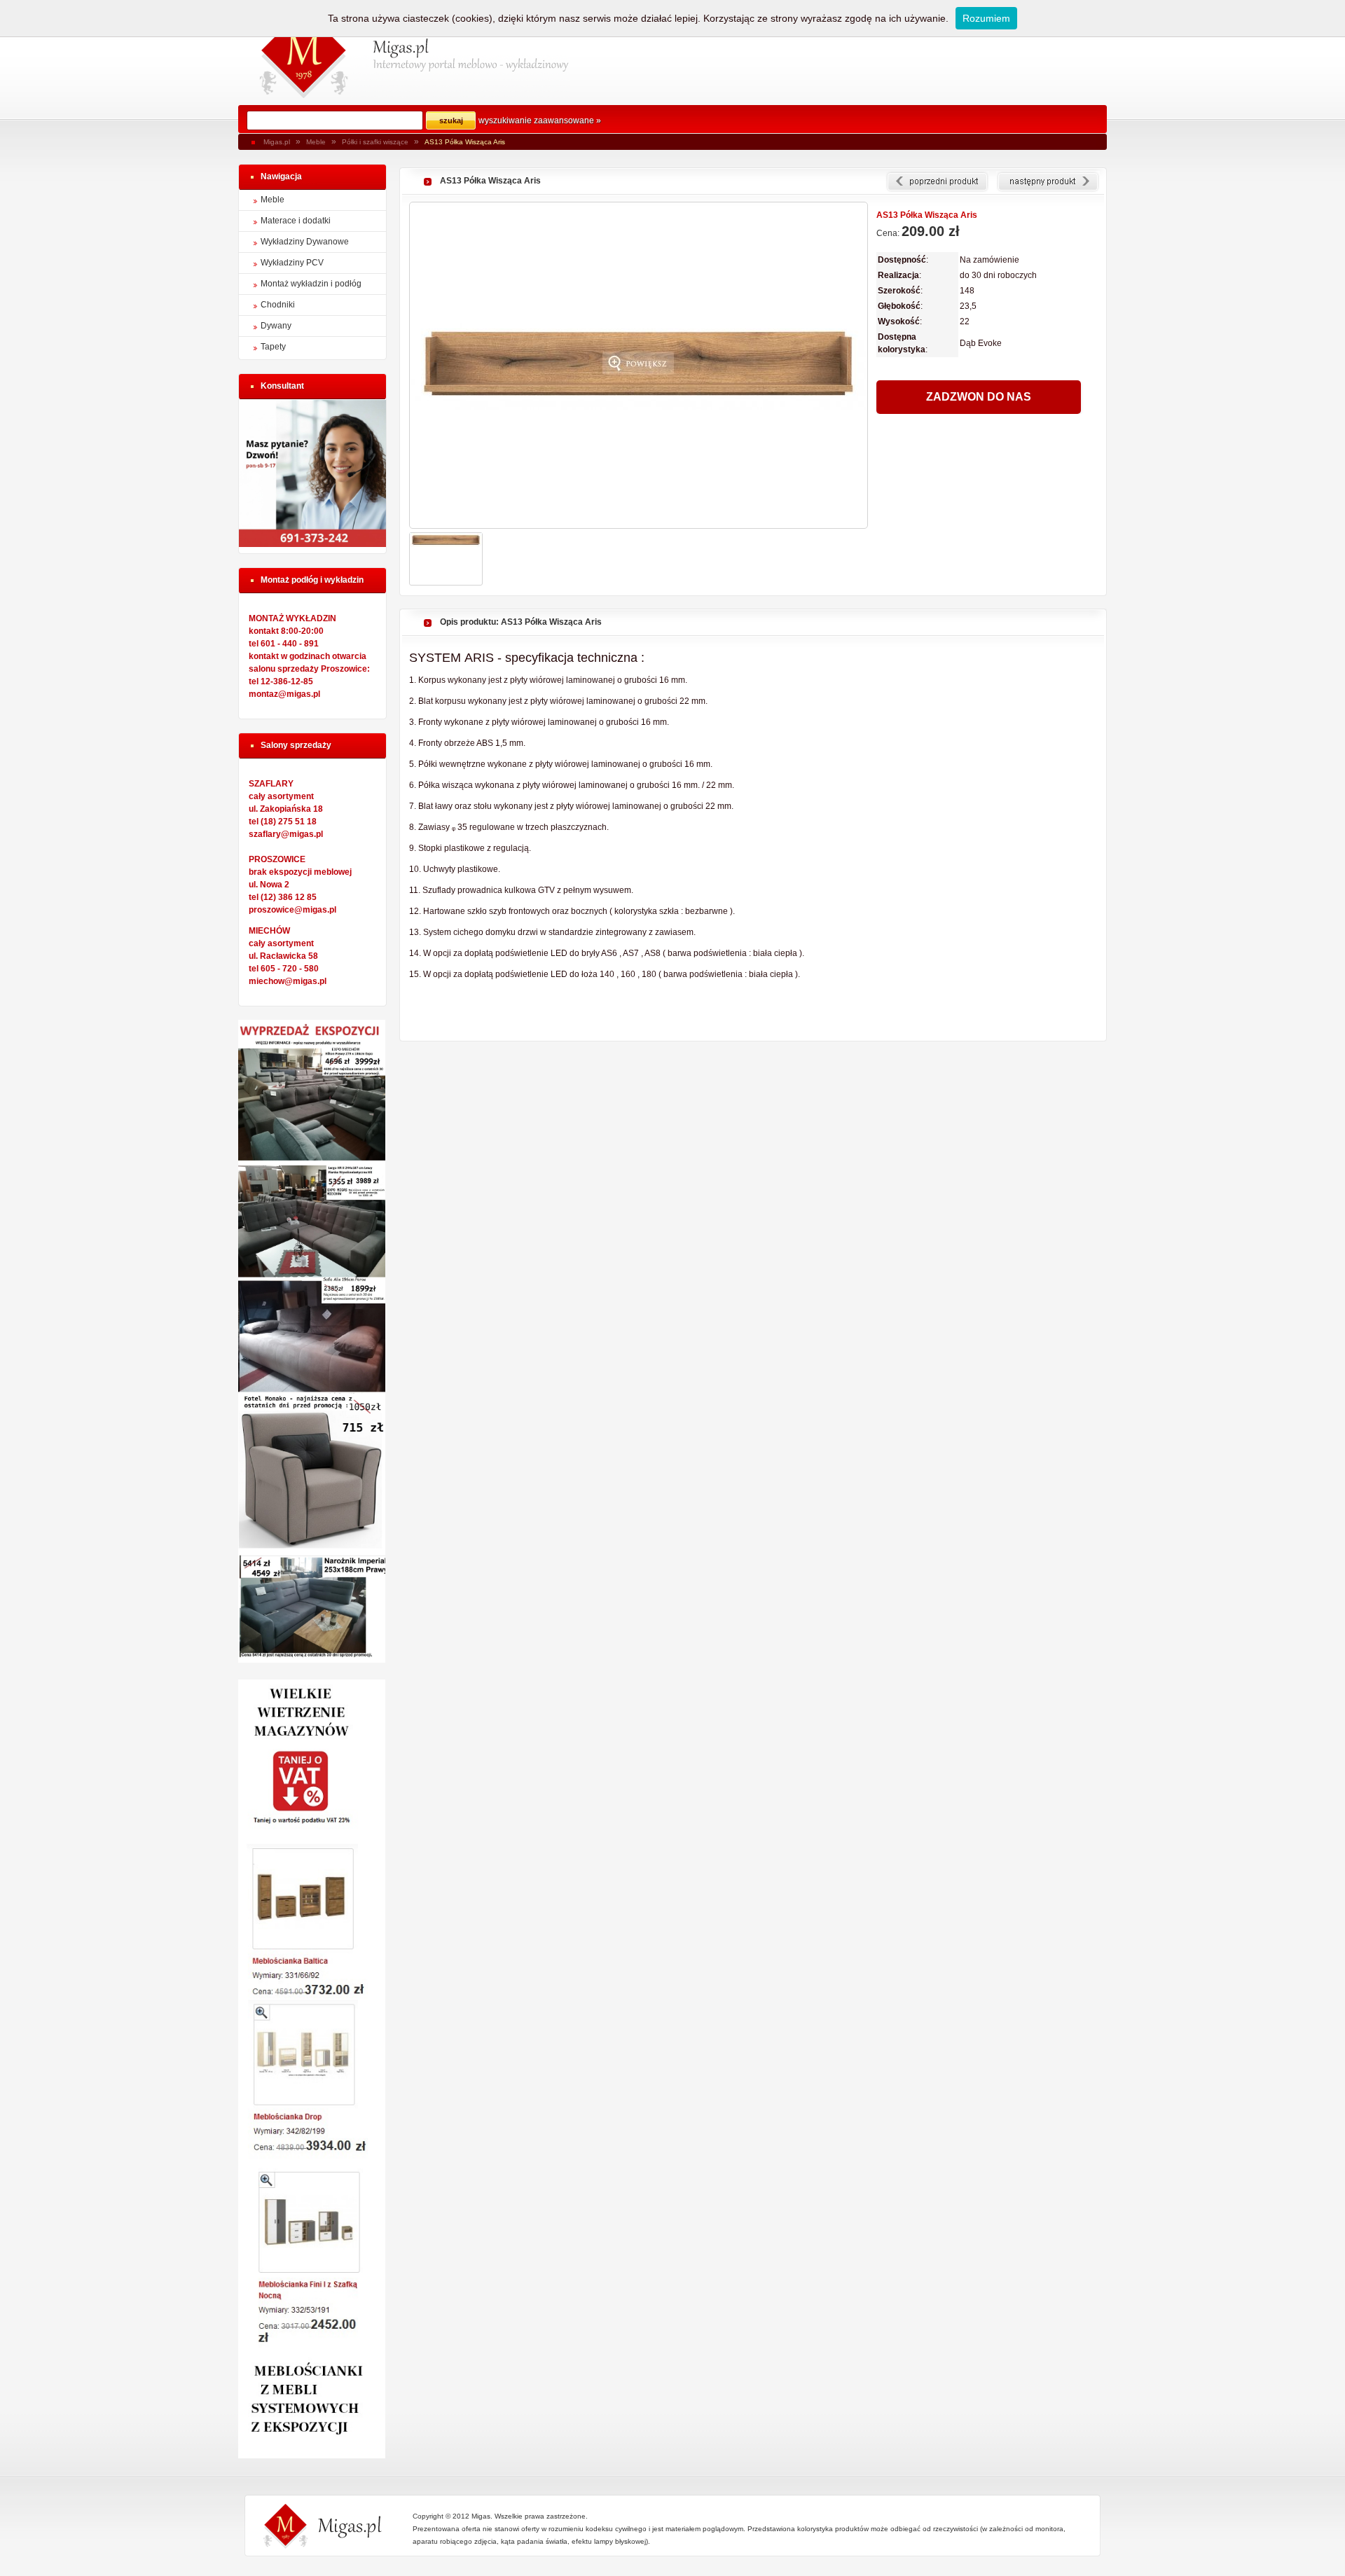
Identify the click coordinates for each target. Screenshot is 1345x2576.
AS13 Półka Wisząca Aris (465, 142)
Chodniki (278, 305)
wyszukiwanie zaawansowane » (540, 120)
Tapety (273, 347)
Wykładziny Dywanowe (305, 242)
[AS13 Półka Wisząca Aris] (639, 365)
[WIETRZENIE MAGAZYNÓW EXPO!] (312, 2456)
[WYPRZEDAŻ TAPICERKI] (312, 1660)
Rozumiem (986, 18)
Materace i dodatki (296, 221)
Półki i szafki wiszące (375, 142)
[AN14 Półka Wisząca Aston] (937, 182)
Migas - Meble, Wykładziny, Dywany (304, 53)
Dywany (276, 326)
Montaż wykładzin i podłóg (311, 284)
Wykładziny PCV (292, 263)
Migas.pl (277, 142)
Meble (316, 142)
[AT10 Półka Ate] (1048, 182)
